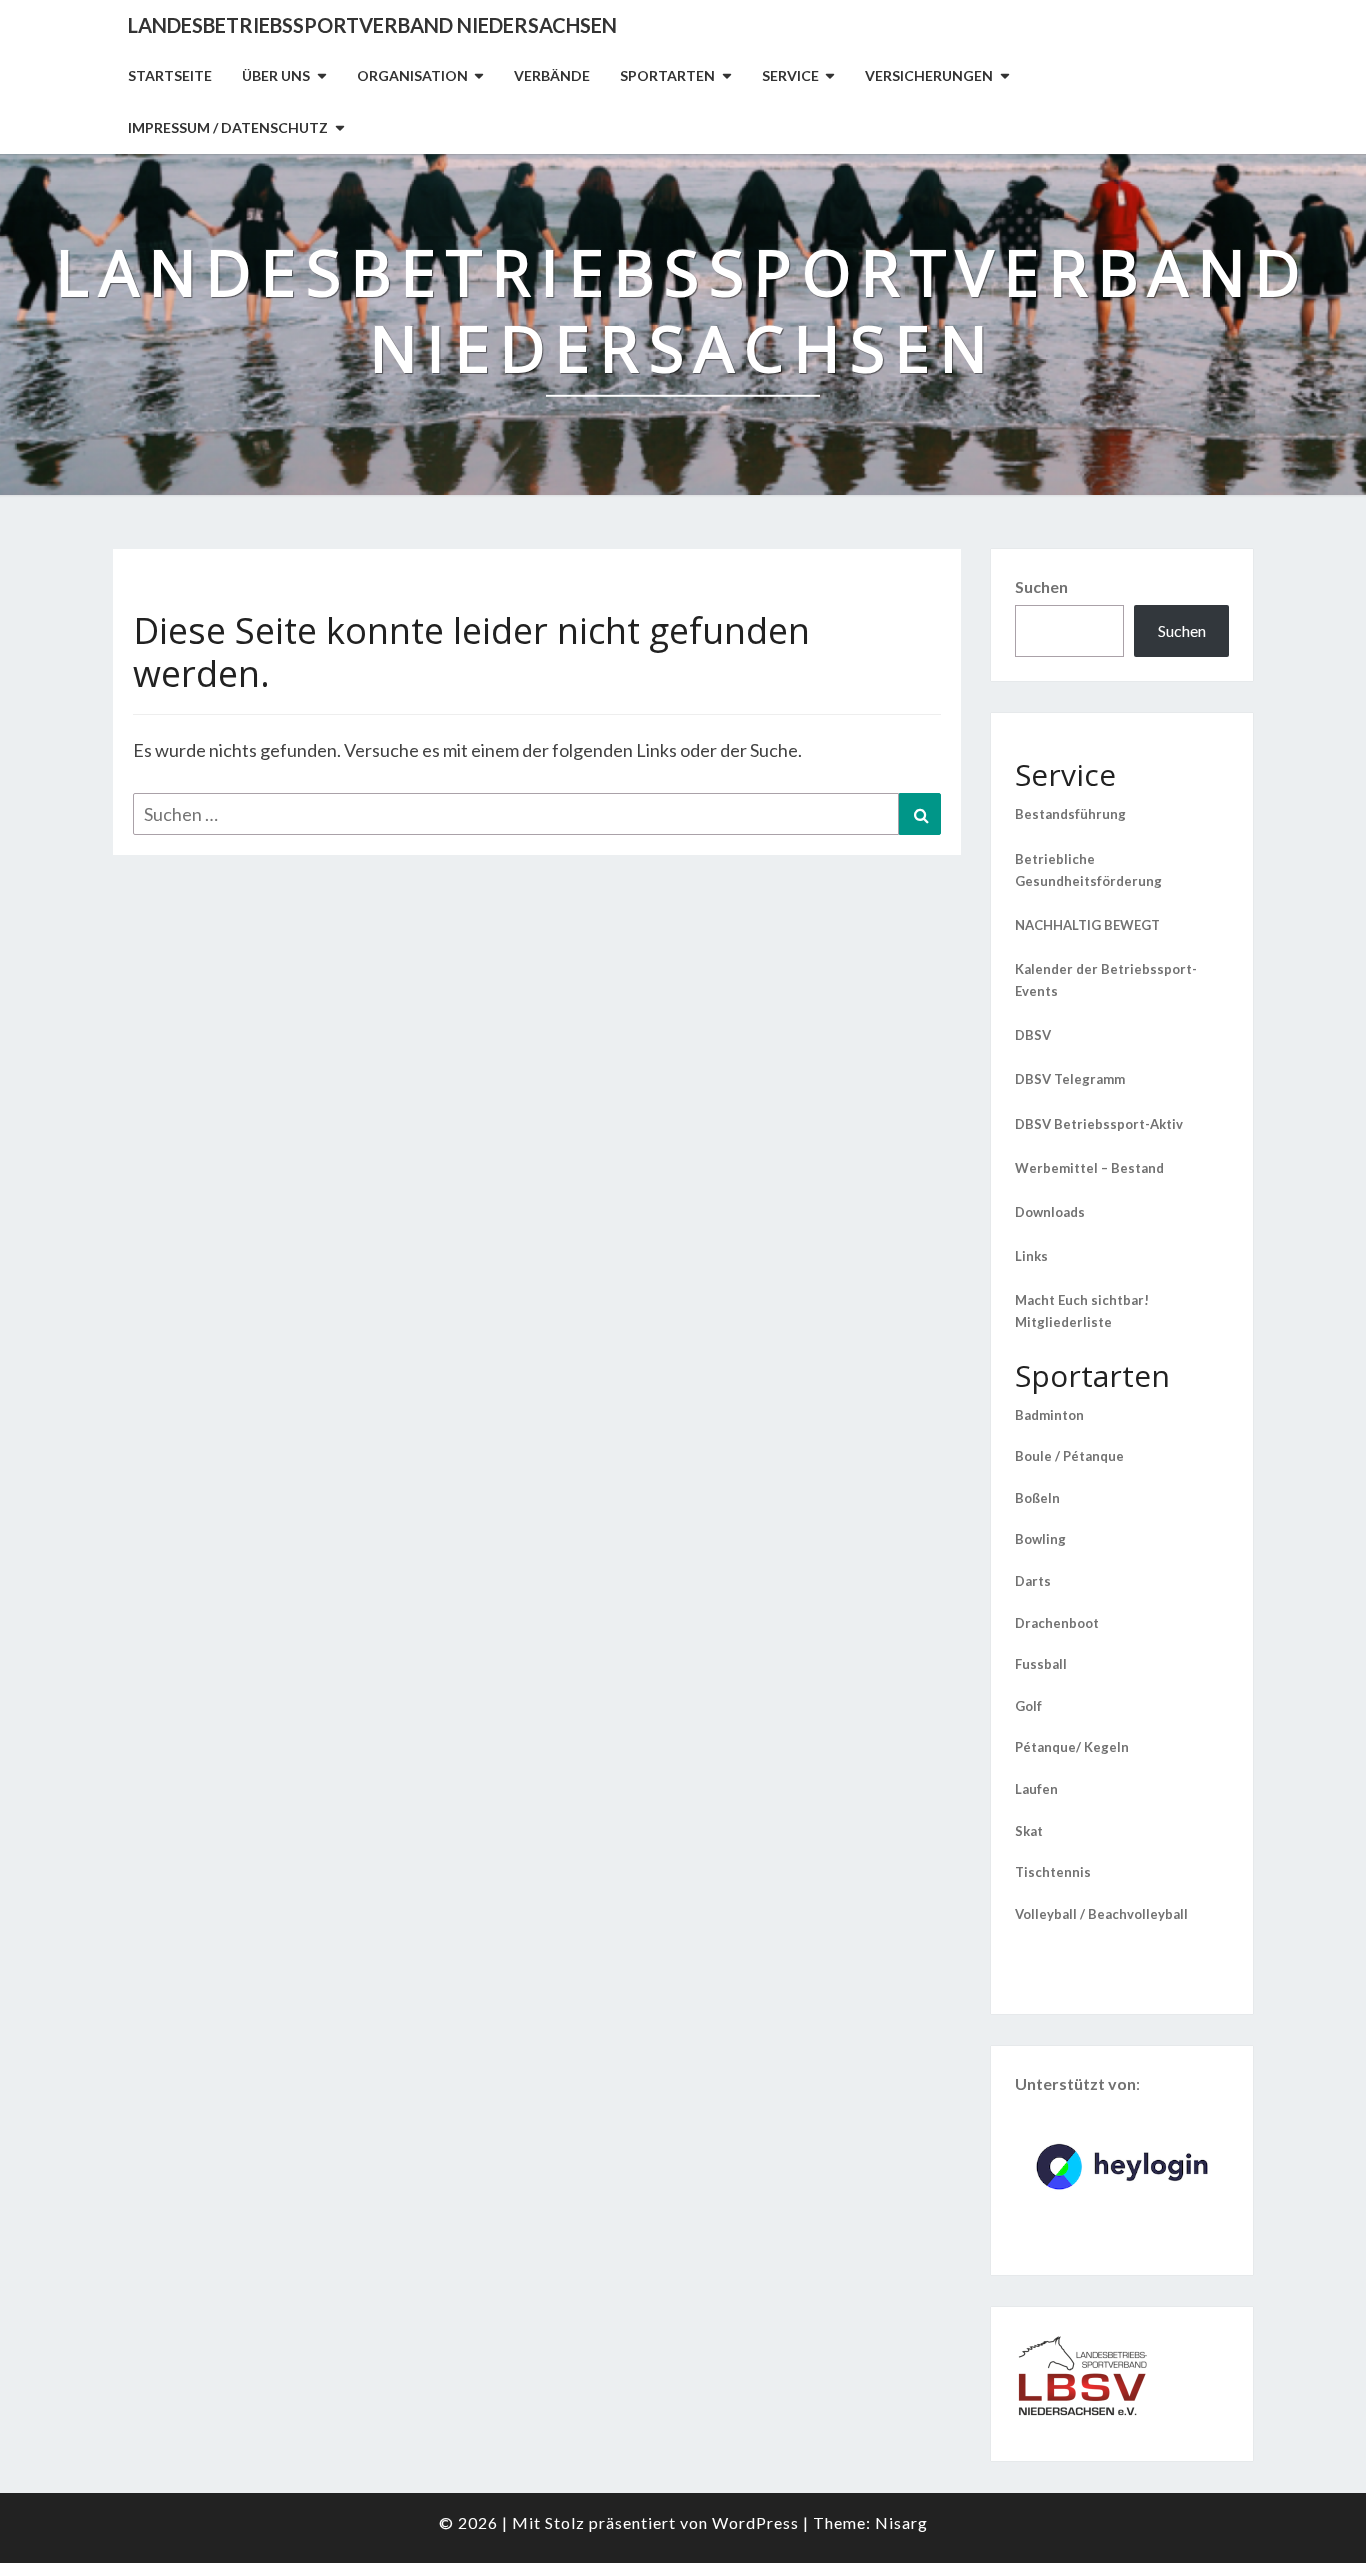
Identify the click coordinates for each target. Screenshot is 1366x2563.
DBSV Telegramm (1070, 1079)
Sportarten (667, 75)
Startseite (170, 75)
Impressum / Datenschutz (228, 127)
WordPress (755, 2522)
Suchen (1041, 586)
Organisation (412, 75)
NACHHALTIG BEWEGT (1087, 925)
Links (1031, 1256)
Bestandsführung (1070, 814)
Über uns (276, 75)
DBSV (1033, 1035)
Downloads (1050, 1212)
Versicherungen (929, 75)
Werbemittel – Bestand (1089, 1168)
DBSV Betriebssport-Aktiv (1099, 1124)
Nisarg (901, 2522)
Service (790, 75)
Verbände (552, 75)
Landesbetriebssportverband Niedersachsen (372, 25)
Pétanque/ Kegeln (1072, 1747)
